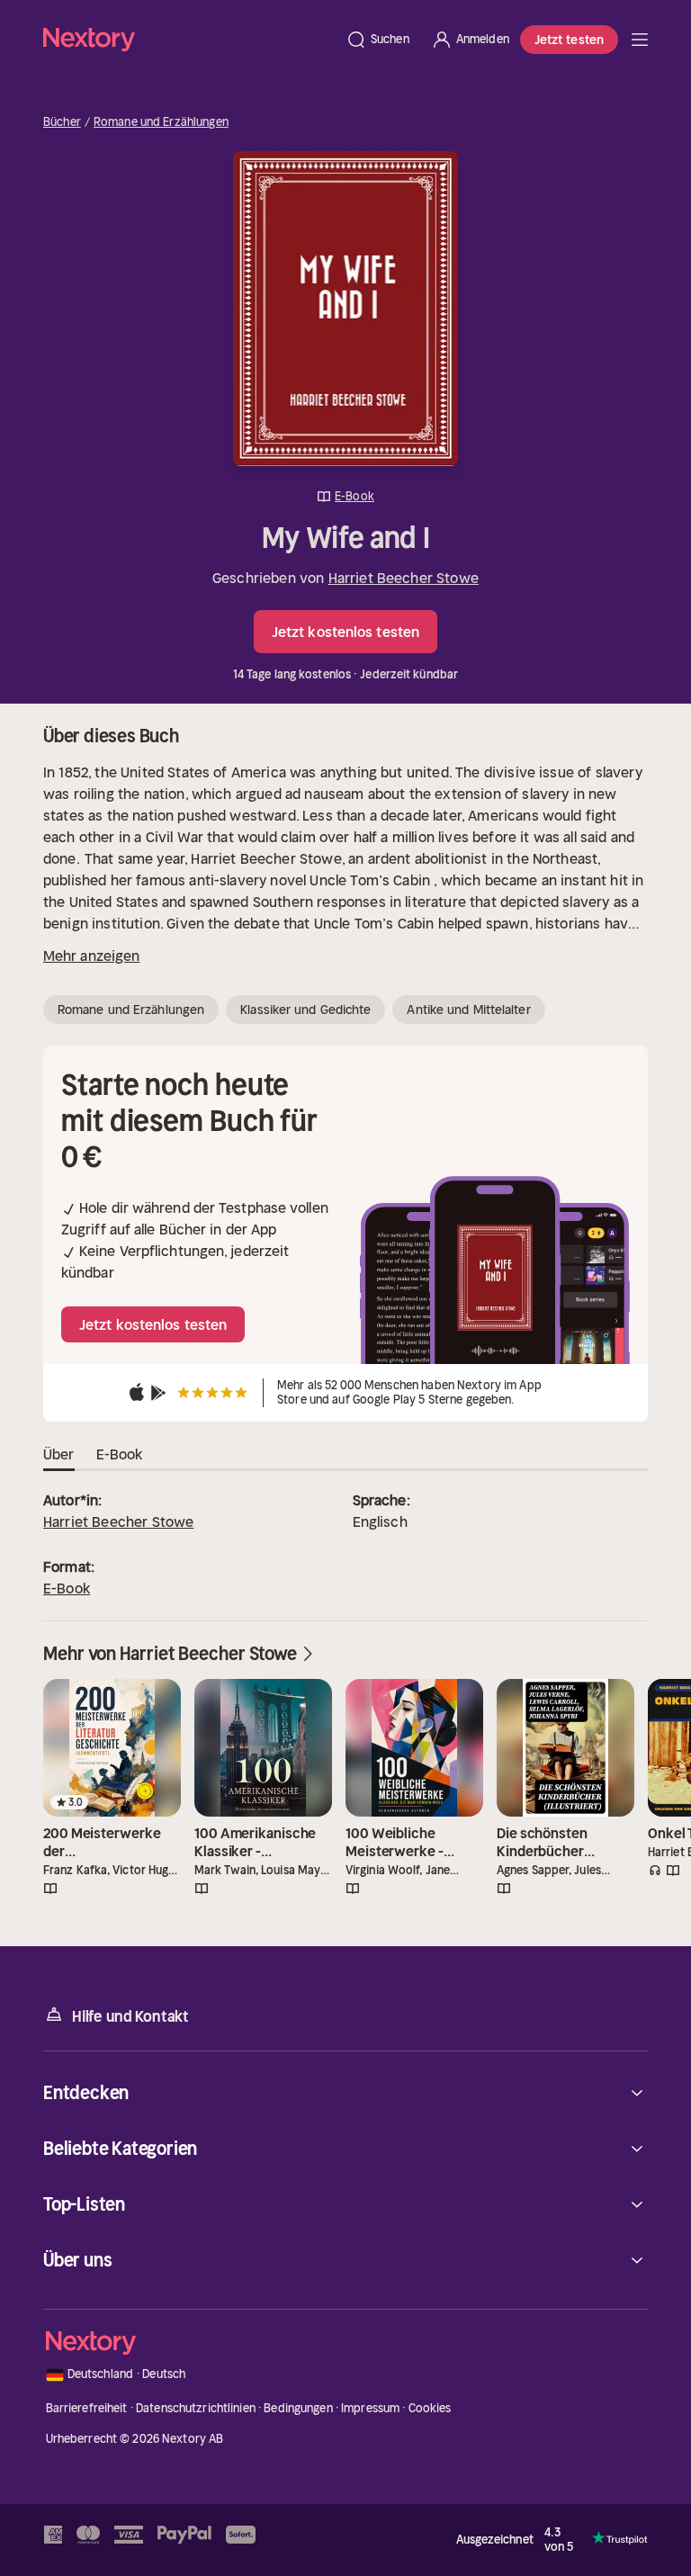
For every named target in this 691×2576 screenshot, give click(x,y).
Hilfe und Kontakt (130, 2016)
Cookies (430, 2408)
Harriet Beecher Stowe (404, 578)
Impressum (370, 2408)
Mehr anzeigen (91, 956)
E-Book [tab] (120, 1454)
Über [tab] (59, 1454)
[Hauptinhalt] (640, 40)
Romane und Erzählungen (161, 122)
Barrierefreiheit (87, 2408)
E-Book (67, 1588)
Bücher (62, 122)
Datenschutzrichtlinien (196, 2408)
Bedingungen (298, 2408)
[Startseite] (189, 39)
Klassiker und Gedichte (305, 1010)
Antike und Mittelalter (468, 1010)
